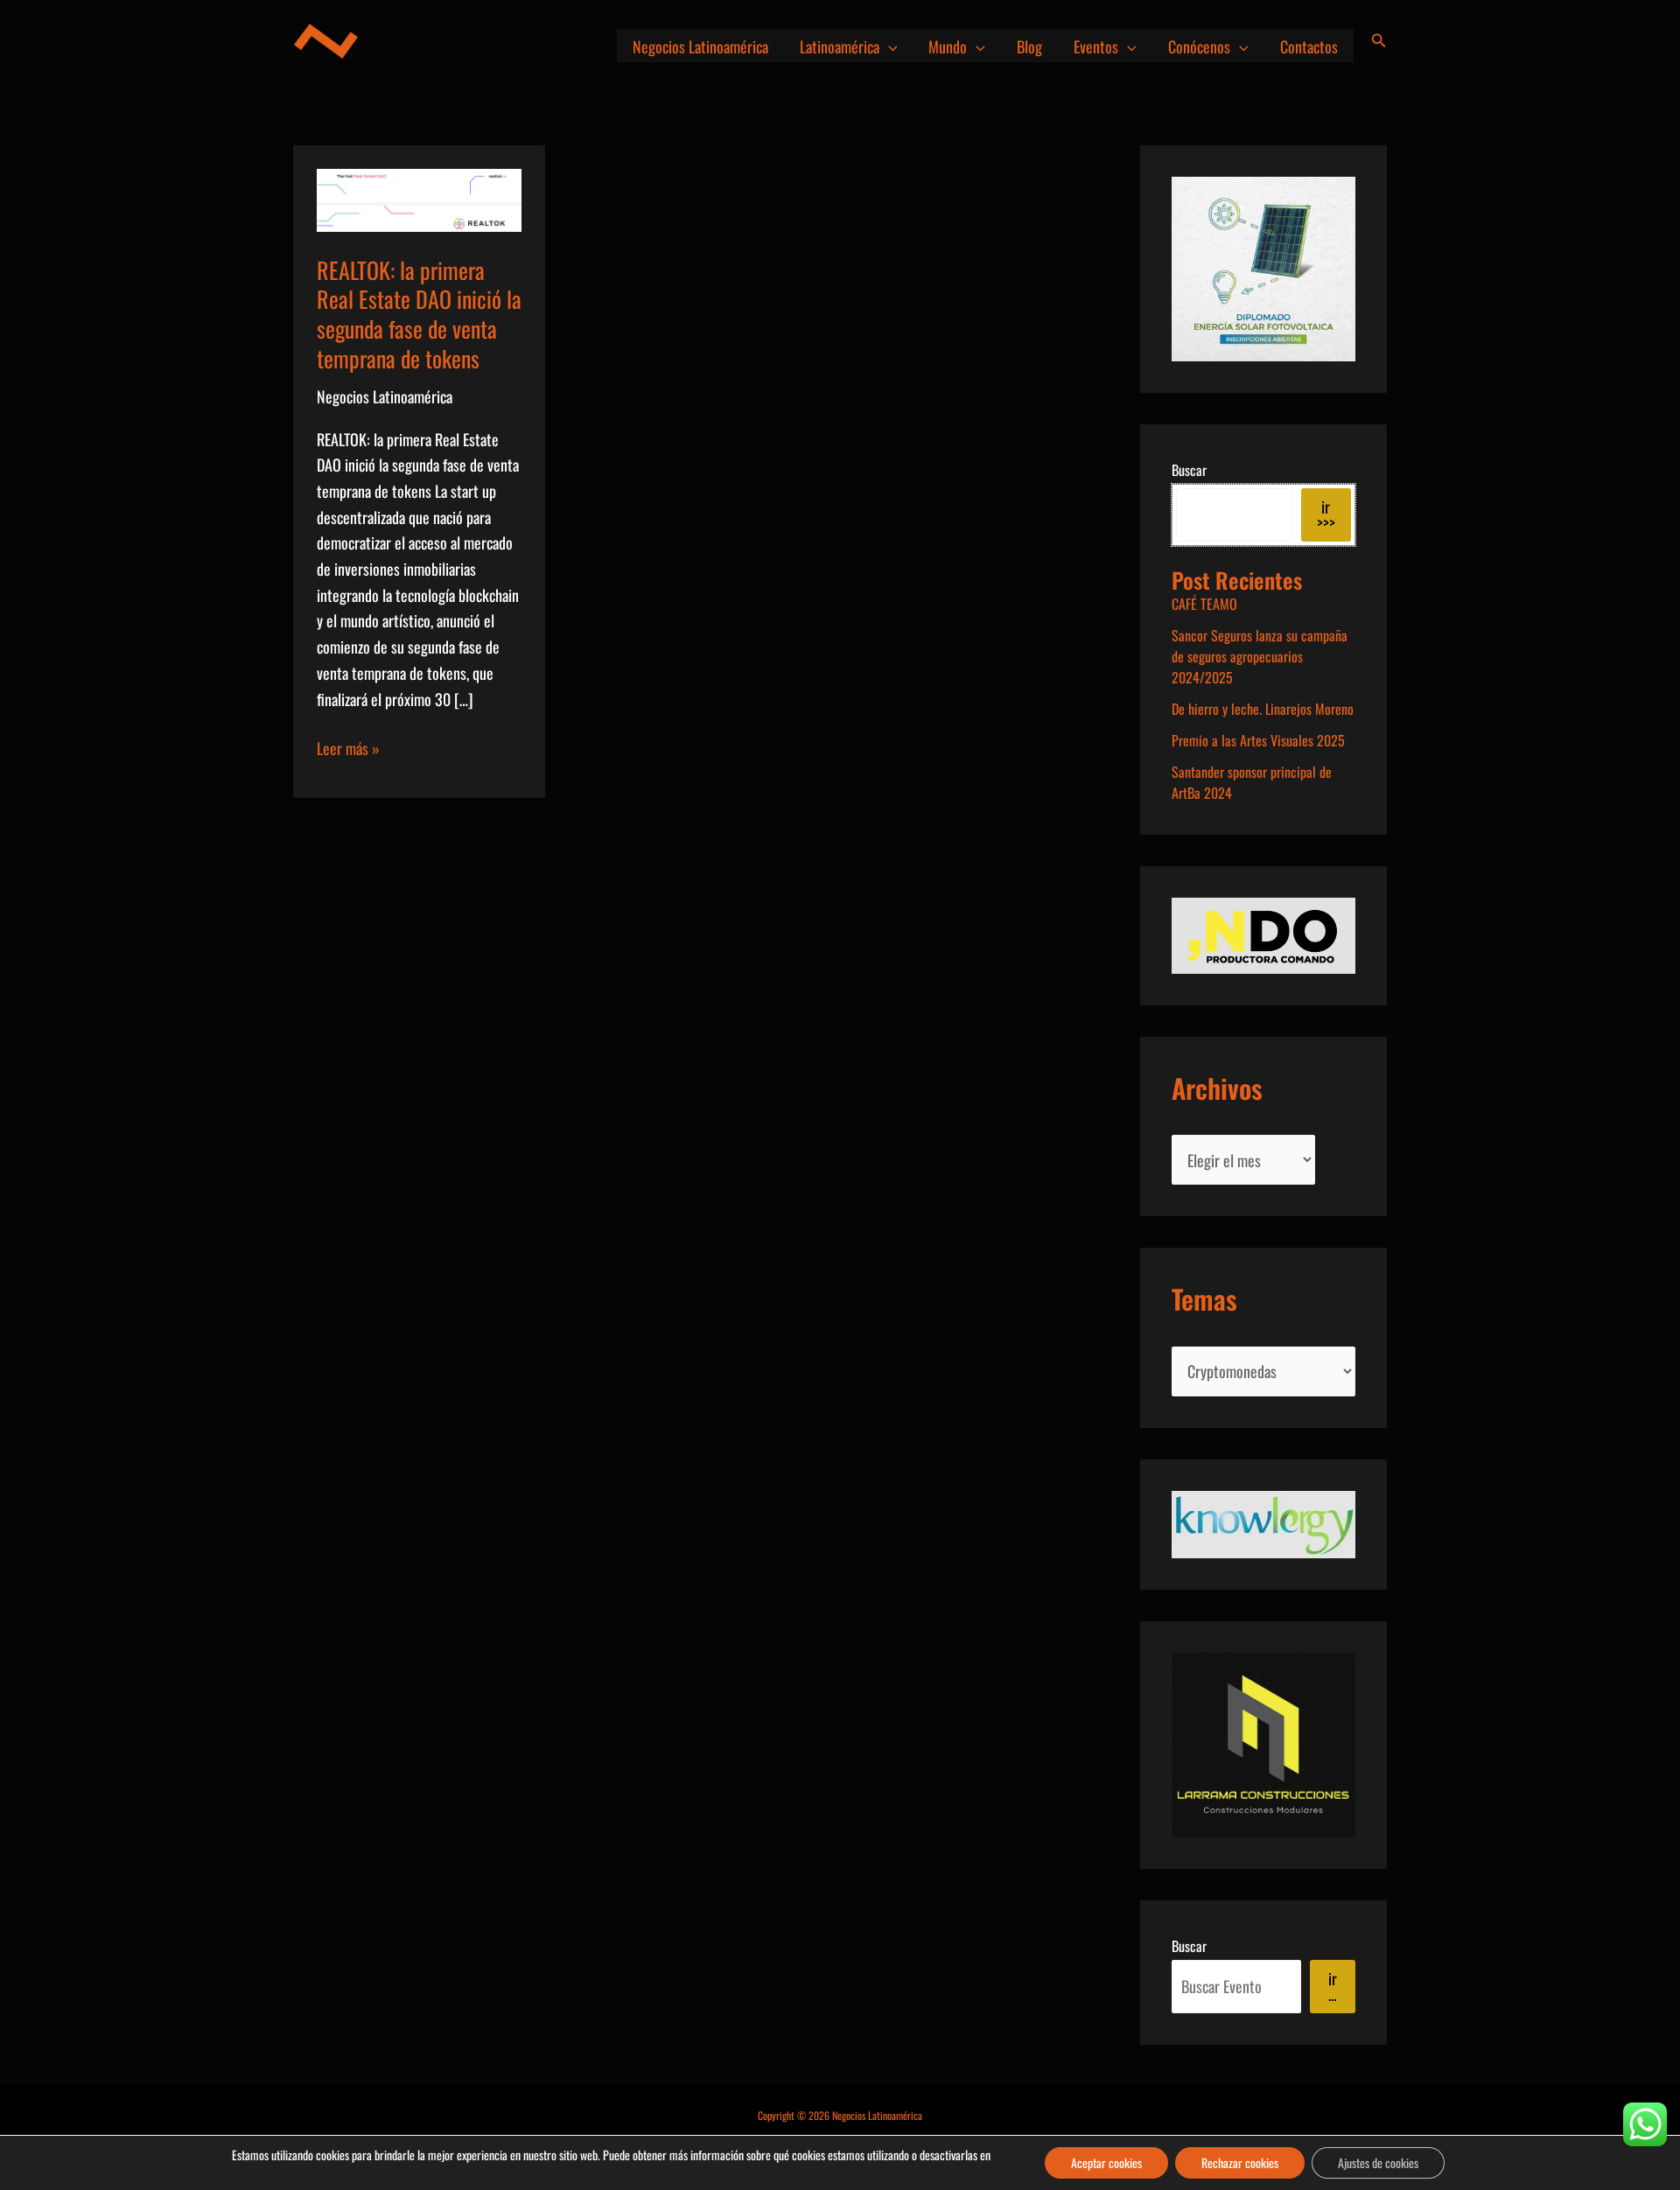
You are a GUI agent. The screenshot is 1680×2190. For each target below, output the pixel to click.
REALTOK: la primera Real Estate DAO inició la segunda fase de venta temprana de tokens (419, 314)
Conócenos (1199, 46)
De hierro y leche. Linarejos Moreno (1263, 709)
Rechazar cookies (1240, 2162)
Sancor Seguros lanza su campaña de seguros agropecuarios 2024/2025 (1260, 656)
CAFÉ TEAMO (1204, 604)
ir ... (1333, 1986)
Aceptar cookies (1106, 2162)
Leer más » (348, 749)
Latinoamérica (840, 46)
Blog (1029, 46)
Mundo (948, 46)
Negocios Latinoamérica (700, 46)
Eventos (1096, 46)
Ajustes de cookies (1378, 2162)
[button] (889, 46)
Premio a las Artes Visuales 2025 (1258, 740)
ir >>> (1326, 514)
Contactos (1309, 46)
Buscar (1189, 470)
